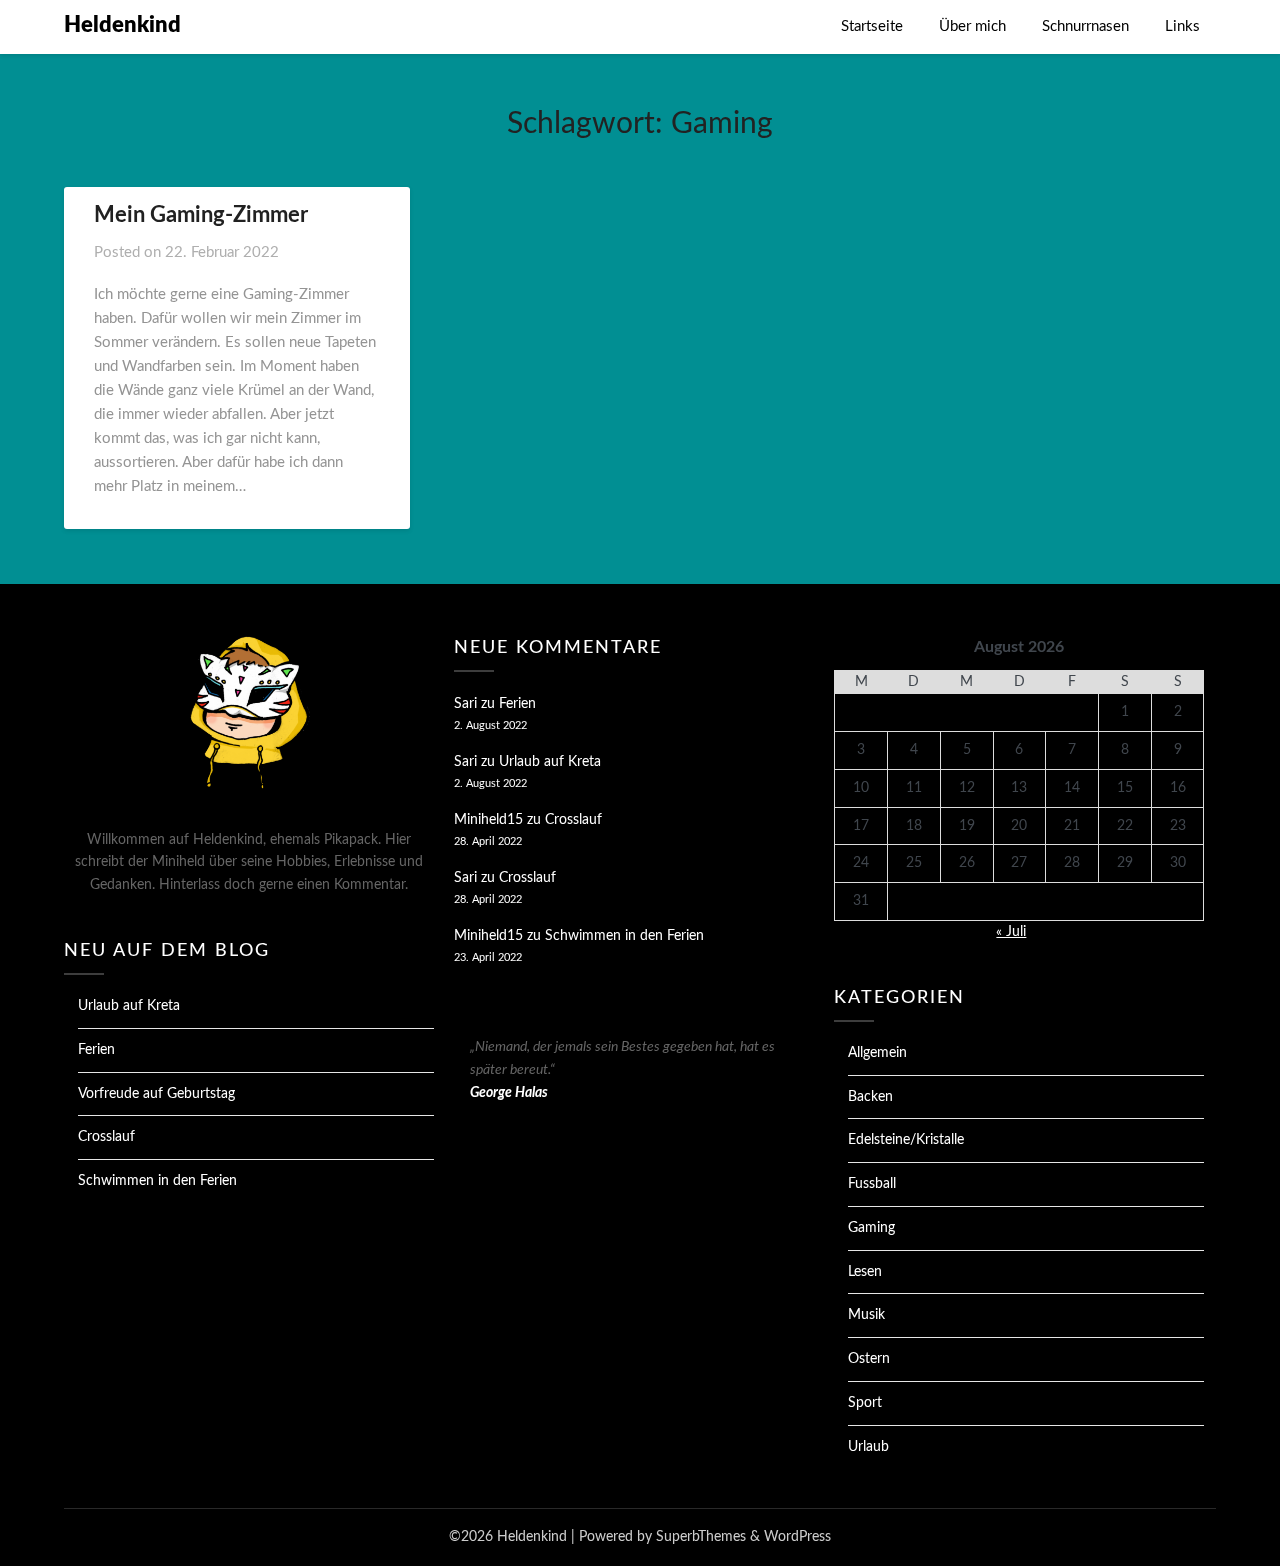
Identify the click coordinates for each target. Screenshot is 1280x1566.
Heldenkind (122, 25)
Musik (866, 1315)
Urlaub (868, 1447)
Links (1182, 26)
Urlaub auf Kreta (129, 1006)
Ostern (869, 1359)
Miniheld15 (488, 820)
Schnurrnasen (1085, 26)
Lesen (865, 1272)
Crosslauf (106, 1137)
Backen (870, 1097)
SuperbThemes (701, 1537)
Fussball (872, 1184)
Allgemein (877, 1053)
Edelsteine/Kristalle (906, 1140)
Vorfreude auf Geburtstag (156, 1094)
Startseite (872, 26)
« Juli (1011, 932)
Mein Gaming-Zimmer (201, 215)
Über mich (972, 26)
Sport (865, 1403)
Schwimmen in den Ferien (157, 1181)
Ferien (96, 1050)
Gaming (871, 1228)
